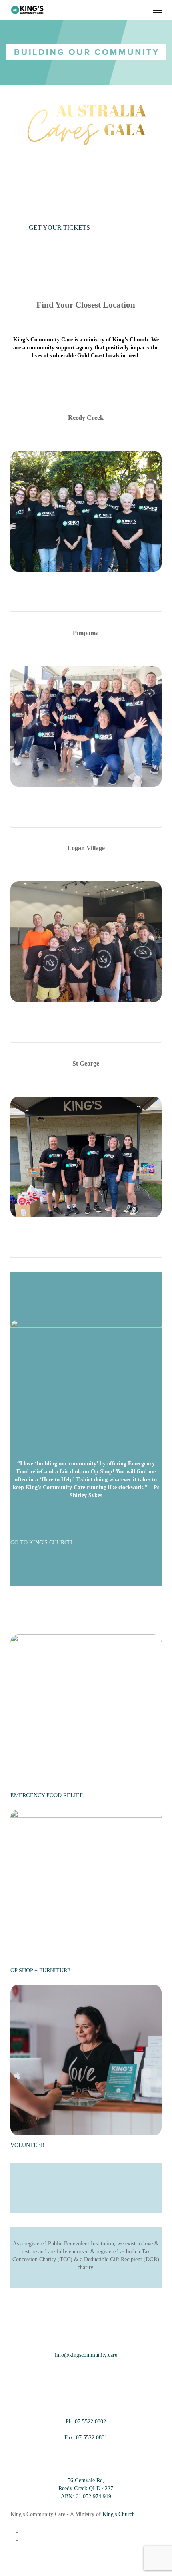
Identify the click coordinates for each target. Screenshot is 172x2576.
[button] (157, 10)
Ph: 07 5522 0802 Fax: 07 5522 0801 (86, 2430)
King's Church (119, 2514)
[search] (141, 10)
